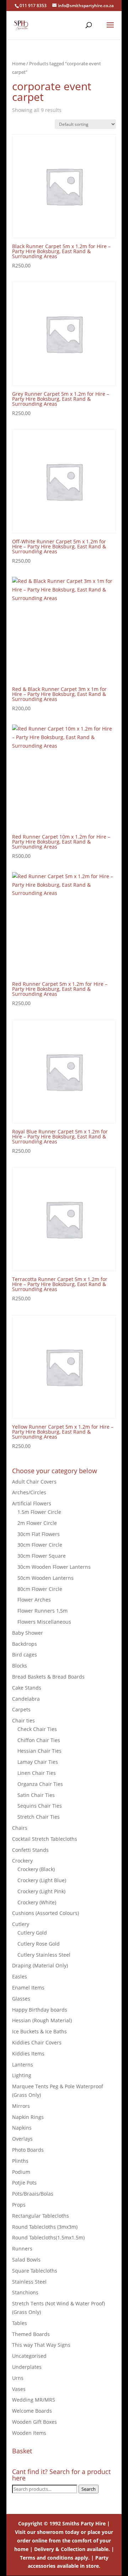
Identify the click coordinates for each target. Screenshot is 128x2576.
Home (19, 63)
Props (19, 2205)
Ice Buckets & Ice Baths (39, 2031)
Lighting (22, 2075)
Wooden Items (29, 2433)
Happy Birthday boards (40, 2010)
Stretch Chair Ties (39, 1817)
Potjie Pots (24, 2183)
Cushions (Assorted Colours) (46, 1913)
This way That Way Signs (41, 2345)
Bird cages (25, 1655)
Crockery (22, 1861)
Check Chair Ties (37, 1729)
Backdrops (25, 1644)
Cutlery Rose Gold (39, 1944)
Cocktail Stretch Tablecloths (45, 1839)
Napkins (22, 2128)
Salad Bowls (26, 2260)
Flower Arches (34, 1600)
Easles (20, 1976)
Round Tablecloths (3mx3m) (45, 2227)
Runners (22, 2249)
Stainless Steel (29, 2282)
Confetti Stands (30, 1850)
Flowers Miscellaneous (44, 1622)
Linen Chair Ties (37, 1773)
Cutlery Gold (32, 1933)
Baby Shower (28, 1633)
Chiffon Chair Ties (39, 1740)
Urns (18, 2378)
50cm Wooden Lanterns (46, 1578)
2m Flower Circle (37, 1523)
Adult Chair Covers (34, 1482)
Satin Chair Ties (36, 1795)
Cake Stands (27, 1688)
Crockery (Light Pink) (41, 1891)
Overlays (22, 2139)
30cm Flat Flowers (39, 1534)
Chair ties (23, 1720)
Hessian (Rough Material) (42, 2020)
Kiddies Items (28, 2053)
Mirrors (21, 2106)
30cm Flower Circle (40, 1545)
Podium (21, 2172)
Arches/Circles (29, 1492)
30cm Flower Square (42, 1556)
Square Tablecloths (35, 2271)
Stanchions (25, 2292)
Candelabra (26, 1699)
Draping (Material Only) (40, 1965)
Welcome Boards (32, 2411)
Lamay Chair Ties (38, 1762)
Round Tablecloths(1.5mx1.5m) (48, 2237)
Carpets (21, 1709)
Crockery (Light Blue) (42, 1880)
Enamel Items (28, 1988)
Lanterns (23, 2065)
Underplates (27, 2367)
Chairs (20, 1828)
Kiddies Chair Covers (37, 2042)
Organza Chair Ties (40, 1784)
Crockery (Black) (36, 1869)
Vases (19, 2389)
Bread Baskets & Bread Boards (48, 1677)
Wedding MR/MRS (34, 2400)
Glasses (21, 1999)
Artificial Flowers (32, 1503)
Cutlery (21, 1924)
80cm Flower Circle (40, 1589)
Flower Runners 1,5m (42, 1611)
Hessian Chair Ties (39, 1751)
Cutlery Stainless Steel (44, 1955)
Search (89, 2489)
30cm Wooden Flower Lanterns (54, 1567)
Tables (20, 2323)
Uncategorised (29, 2356)
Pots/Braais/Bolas (33, 2194)
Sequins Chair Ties (40, 1806)
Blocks (20, 1666)
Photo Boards (28, 2150)
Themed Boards (31, 2334)
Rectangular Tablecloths (41, 2216)
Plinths (20, 2161)
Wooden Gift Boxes (34, 2422)
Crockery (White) (37, 1902)
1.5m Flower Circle (39, 1512)
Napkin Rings (28, 2117)
